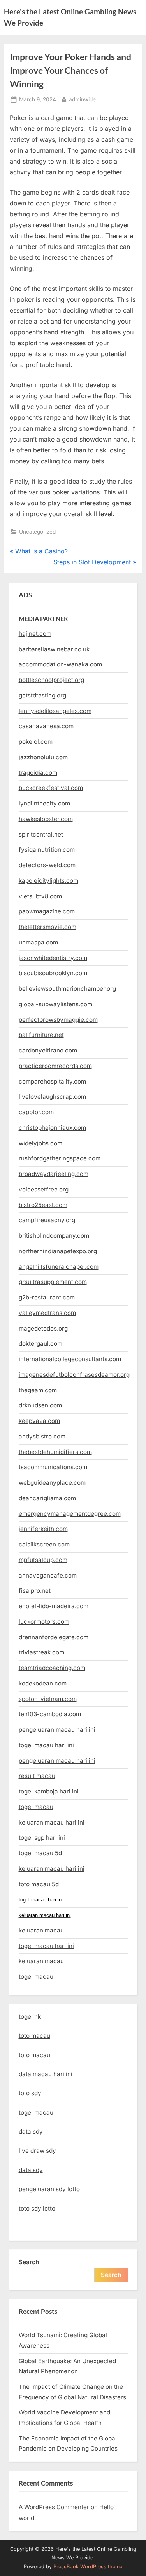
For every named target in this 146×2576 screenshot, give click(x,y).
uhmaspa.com (38, 942)
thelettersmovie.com (47, 927)
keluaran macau (41, 1961)
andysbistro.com (42, 1436)
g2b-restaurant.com (47, 1297)
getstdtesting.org (42, 695)
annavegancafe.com (48, 1575)
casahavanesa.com (46, 726)
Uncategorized (37, 532)
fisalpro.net (35, 1591)
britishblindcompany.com (54, 1236)
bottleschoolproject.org (51, 680)
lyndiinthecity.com (44, 803)
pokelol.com (36, 742)
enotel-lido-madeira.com (54, 1606)
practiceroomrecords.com (55, 1066)
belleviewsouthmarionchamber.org (67, 989)
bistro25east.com (43, 1205)
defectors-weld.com (47, 865)
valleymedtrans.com (47, 1313)
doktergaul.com (40, 1344)
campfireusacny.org (47, 1220)
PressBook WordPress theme (88, 2566)
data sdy (31, 2132)
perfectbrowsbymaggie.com (58, 1020)
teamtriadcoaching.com (52, 1668)
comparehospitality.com (52, 1081)
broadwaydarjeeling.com (54, 1174)
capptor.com (36, 1112)
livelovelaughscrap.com (52, 1097)
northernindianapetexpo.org (58, 1251)
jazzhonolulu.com (43, 757)
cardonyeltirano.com (48, 1050)
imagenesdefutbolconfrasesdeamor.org (74, 1375)
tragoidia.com (38, 773)
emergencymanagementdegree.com (70, 1514)
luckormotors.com (44, 1622)
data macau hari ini (46, 2074)
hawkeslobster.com (46, 819)
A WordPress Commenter (54, 2507)
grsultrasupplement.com (53, 1282)
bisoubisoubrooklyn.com (53, 973)
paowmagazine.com (47, 911)
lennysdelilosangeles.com (55, 711)
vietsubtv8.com (40, 896)
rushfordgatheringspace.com (60, 1158)
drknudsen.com (40, 1405)
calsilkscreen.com (44, 1544)
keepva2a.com (39, 1421)
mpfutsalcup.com (43, 1560)
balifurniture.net (41, 1035)
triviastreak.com (41, 1652)
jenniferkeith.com (43, 1529)
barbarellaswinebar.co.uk (54, 649)
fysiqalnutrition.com (47, 850)
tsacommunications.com (53, 1467)
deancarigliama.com (47, 1498)
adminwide (82, 99)
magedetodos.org (43, 1328)
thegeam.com (38, 1390)
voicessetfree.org (44, 1189)
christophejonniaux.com (52, 1128)
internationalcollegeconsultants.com (70, 1359)
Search (29, 2262)
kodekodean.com (43, 1683)
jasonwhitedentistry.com (53, 958)
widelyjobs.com (40, 1143)
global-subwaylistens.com (55, 1004)
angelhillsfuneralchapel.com (59, 1267)
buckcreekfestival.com (51, 788)
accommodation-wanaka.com (60, 664)
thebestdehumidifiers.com (55, 1452)
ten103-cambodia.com (50, 1714)
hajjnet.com (35, 634)
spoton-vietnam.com (48, 1699)
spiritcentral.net (41, 834)
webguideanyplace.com (52, 1483)
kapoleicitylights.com (48, 881)
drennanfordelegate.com (54, 1637)
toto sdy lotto (37, 2208)
